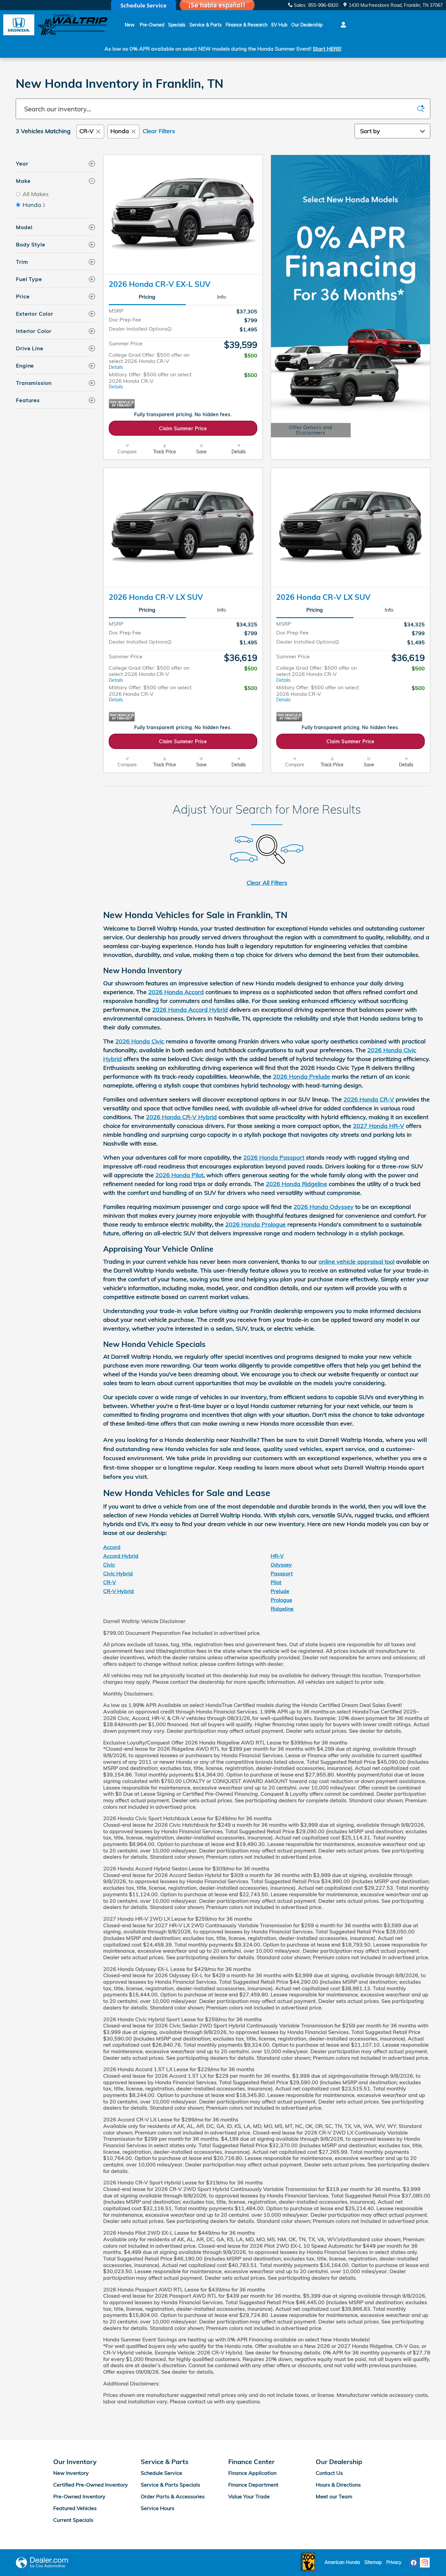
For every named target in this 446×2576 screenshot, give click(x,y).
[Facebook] (414, 2563)
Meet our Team (334, 2496)
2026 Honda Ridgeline (296, 1184)
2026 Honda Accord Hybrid (190, 1010)
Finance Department (253, 2485)
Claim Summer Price (183, 428)
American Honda (342, 2562)
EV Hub (279, 25)
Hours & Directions (338, 2485)
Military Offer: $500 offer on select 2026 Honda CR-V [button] (150, 380)
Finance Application (252, 2473)
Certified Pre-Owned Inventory (91, 2485)
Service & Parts (206, 25)
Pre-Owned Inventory (79, 2496)
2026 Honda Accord (176, 992)
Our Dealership (307, 25)
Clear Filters (159, 131)
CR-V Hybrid (119, 1591)
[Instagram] (425, 2563)
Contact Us (329, 2473)
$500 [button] (251, 355)
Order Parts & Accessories (173, 2496)
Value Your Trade (249, 2496)
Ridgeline (282, 1609)
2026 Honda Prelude (302, 1077)
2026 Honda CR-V (369, 1099)
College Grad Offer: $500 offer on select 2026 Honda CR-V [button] (149, 361)
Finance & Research (247, 25)
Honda (120, 131)
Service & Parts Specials (170, 2485)
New (130, 25)
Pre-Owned (152, 25)
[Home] (19, 25)
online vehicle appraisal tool (357, 1262)
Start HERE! (327, 49)
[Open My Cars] (342, 25)
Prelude (280, 1591)
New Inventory (71, 2473)
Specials (177, 25)
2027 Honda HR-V (379, 1126)
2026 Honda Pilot (179, 1175)
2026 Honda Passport (274, 1157)
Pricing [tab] (147, 297)
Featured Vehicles (75, 2508)
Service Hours (158, 2508)
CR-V (87, 131)
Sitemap (373, 2562)
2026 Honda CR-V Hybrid (181, 1117)
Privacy (394, 2562)
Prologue (281, 1600)
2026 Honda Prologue (255, 1224)
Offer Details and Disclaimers (310, 431)
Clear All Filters (267, 883)
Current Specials (73, 2520)
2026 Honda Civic (140, 1041)
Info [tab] (222, 297)
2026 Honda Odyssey (324, 1207)
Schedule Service (161, 2473)
